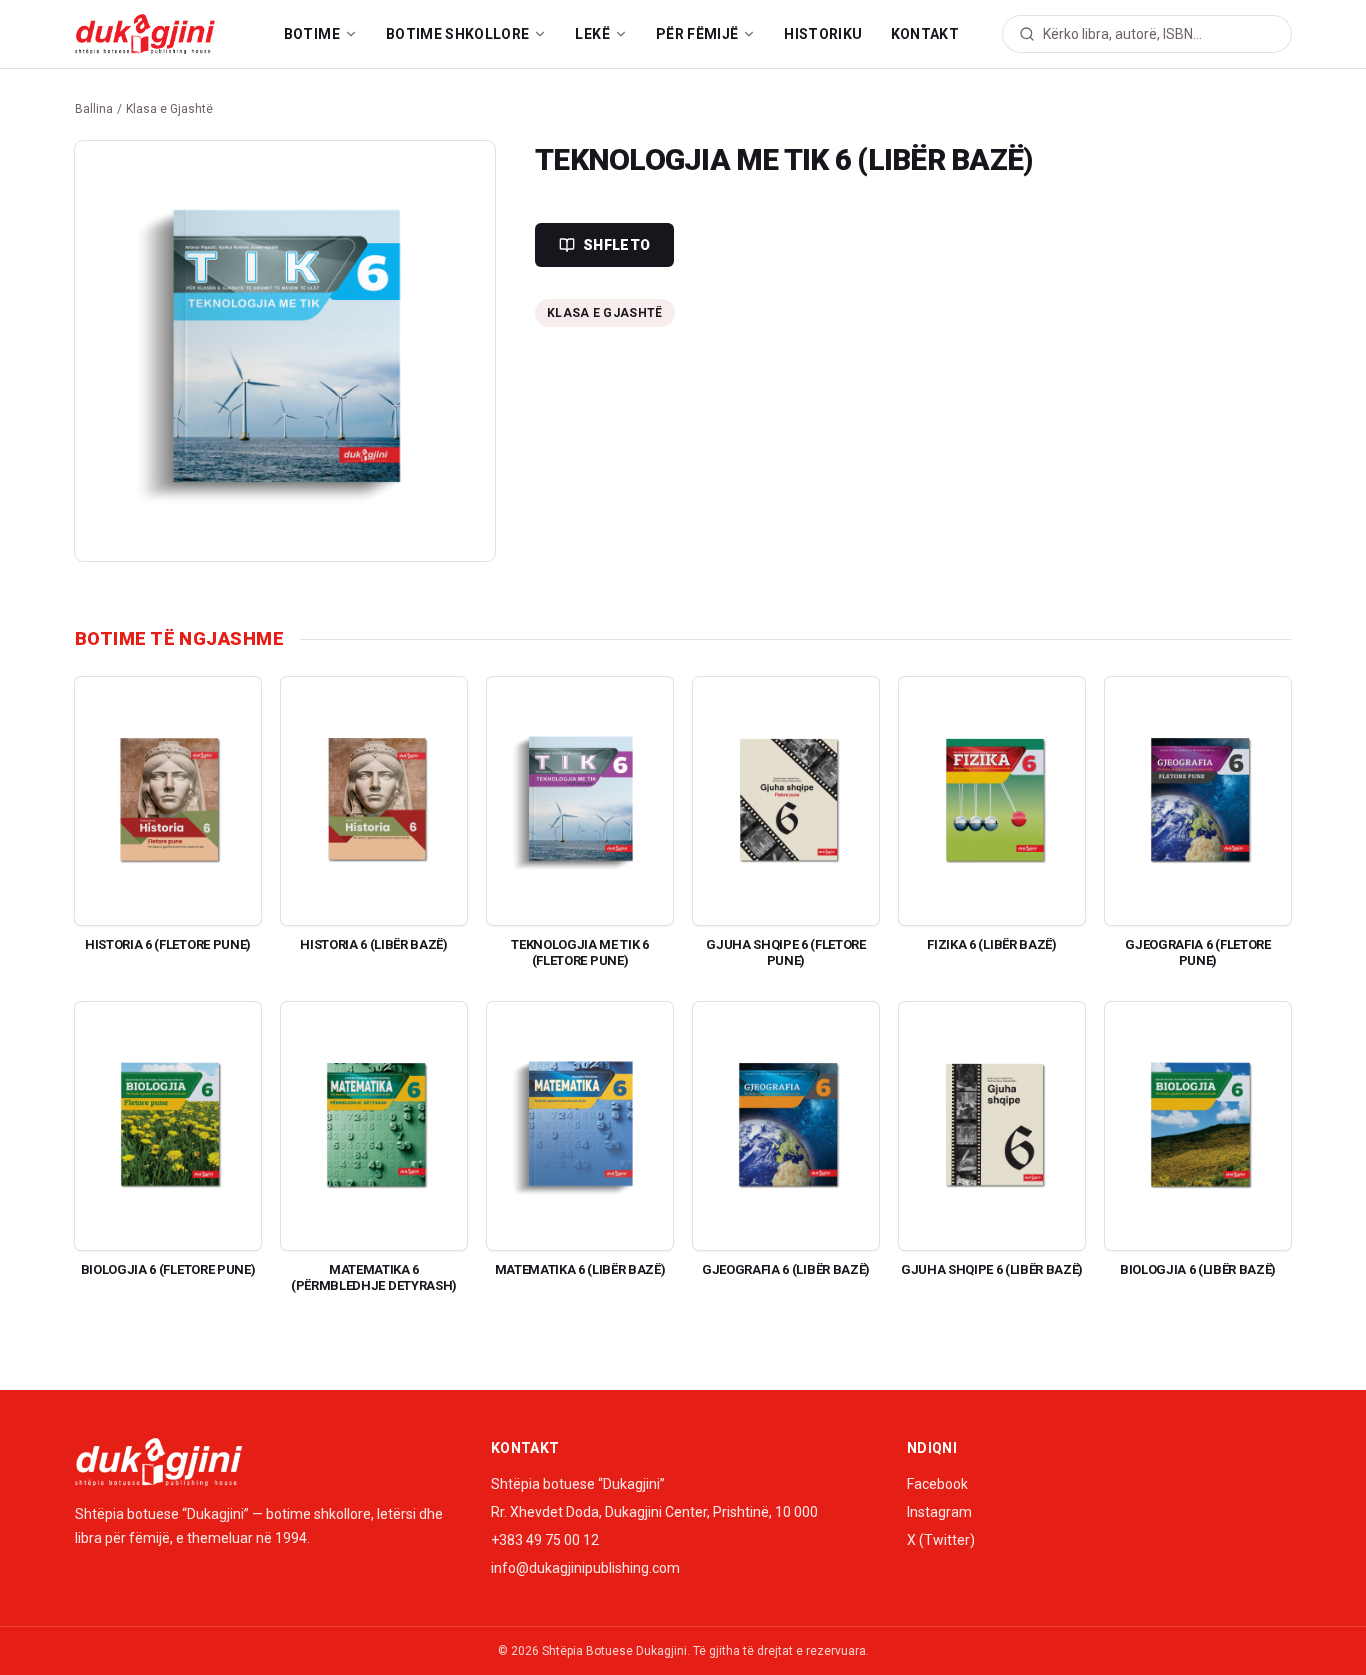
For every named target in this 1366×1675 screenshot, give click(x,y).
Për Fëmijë (697, 34)
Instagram (939, 1512)
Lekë (592, 34)
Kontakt (925, 34)
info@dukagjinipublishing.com (585, 1568)
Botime (312, 34)
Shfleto (616, 245)
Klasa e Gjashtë (169, 109)
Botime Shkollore (458, 34)
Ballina (94, 109)
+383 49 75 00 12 (545, 1540)
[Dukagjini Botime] (145, 34)
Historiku (823, 34)
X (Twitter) (941, 1540)
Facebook (937, 1484)
